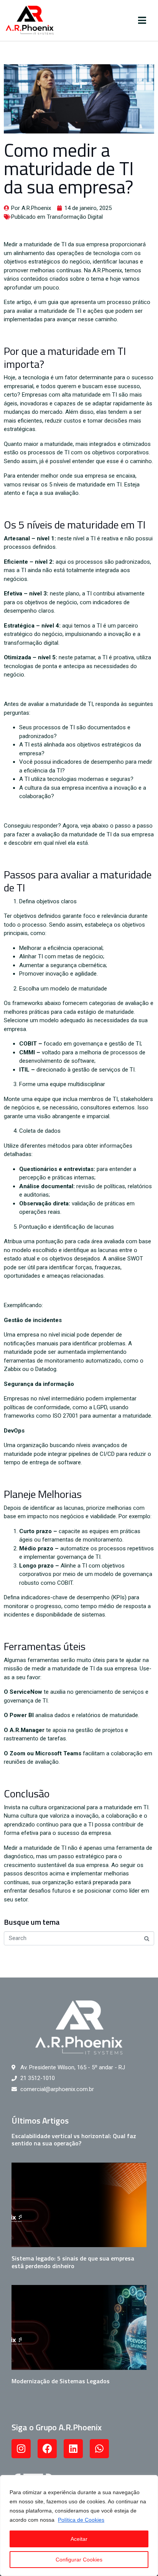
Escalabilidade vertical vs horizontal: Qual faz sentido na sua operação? (74, 2139)
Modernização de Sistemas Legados (61, 2381)
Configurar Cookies (79, 2560)
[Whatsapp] (99, 2449)
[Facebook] (47, 2449)
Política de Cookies (81, 2520)
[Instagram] (21, 2449)
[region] (79, 2526)
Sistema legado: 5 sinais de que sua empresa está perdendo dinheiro (73, 2262)
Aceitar (79, 2539)
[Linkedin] (73, 2449)
